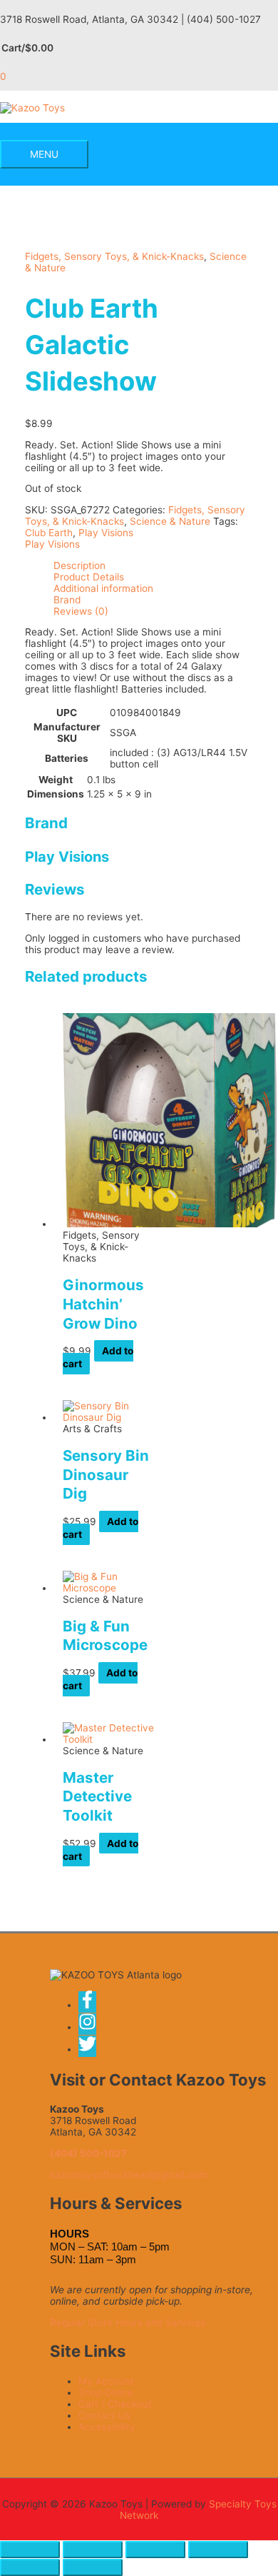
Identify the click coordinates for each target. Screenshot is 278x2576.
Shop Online (106, 2393)
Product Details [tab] (89, 577)
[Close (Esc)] (218, 2550)
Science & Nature (170, 521)
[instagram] (92, 2027)
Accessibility (107, 2427)
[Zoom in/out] (30, 2550)
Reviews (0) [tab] (81, 611)
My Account (106, 2381)
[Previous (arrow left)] (30, 2567)
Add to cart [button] (98, 1357)
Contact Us (104, 2415)
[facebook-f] (92, 2005)
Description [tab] (79, 565)
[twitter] (88, 2049)
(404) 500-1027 (88, 2153)
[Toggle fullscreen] (93, 2550)
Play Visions (106, 533)
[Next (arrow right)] (93, 2567)
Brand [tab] (67, 600)
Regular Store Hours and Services (128, 2323)
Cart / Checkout (115, 2404)
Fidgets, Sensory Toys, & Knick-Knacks (114, 256)
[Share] (155, 2550)
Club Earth (49, 533)
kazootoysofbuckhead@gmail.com (129, 2175)
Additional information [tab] (103, 588)
